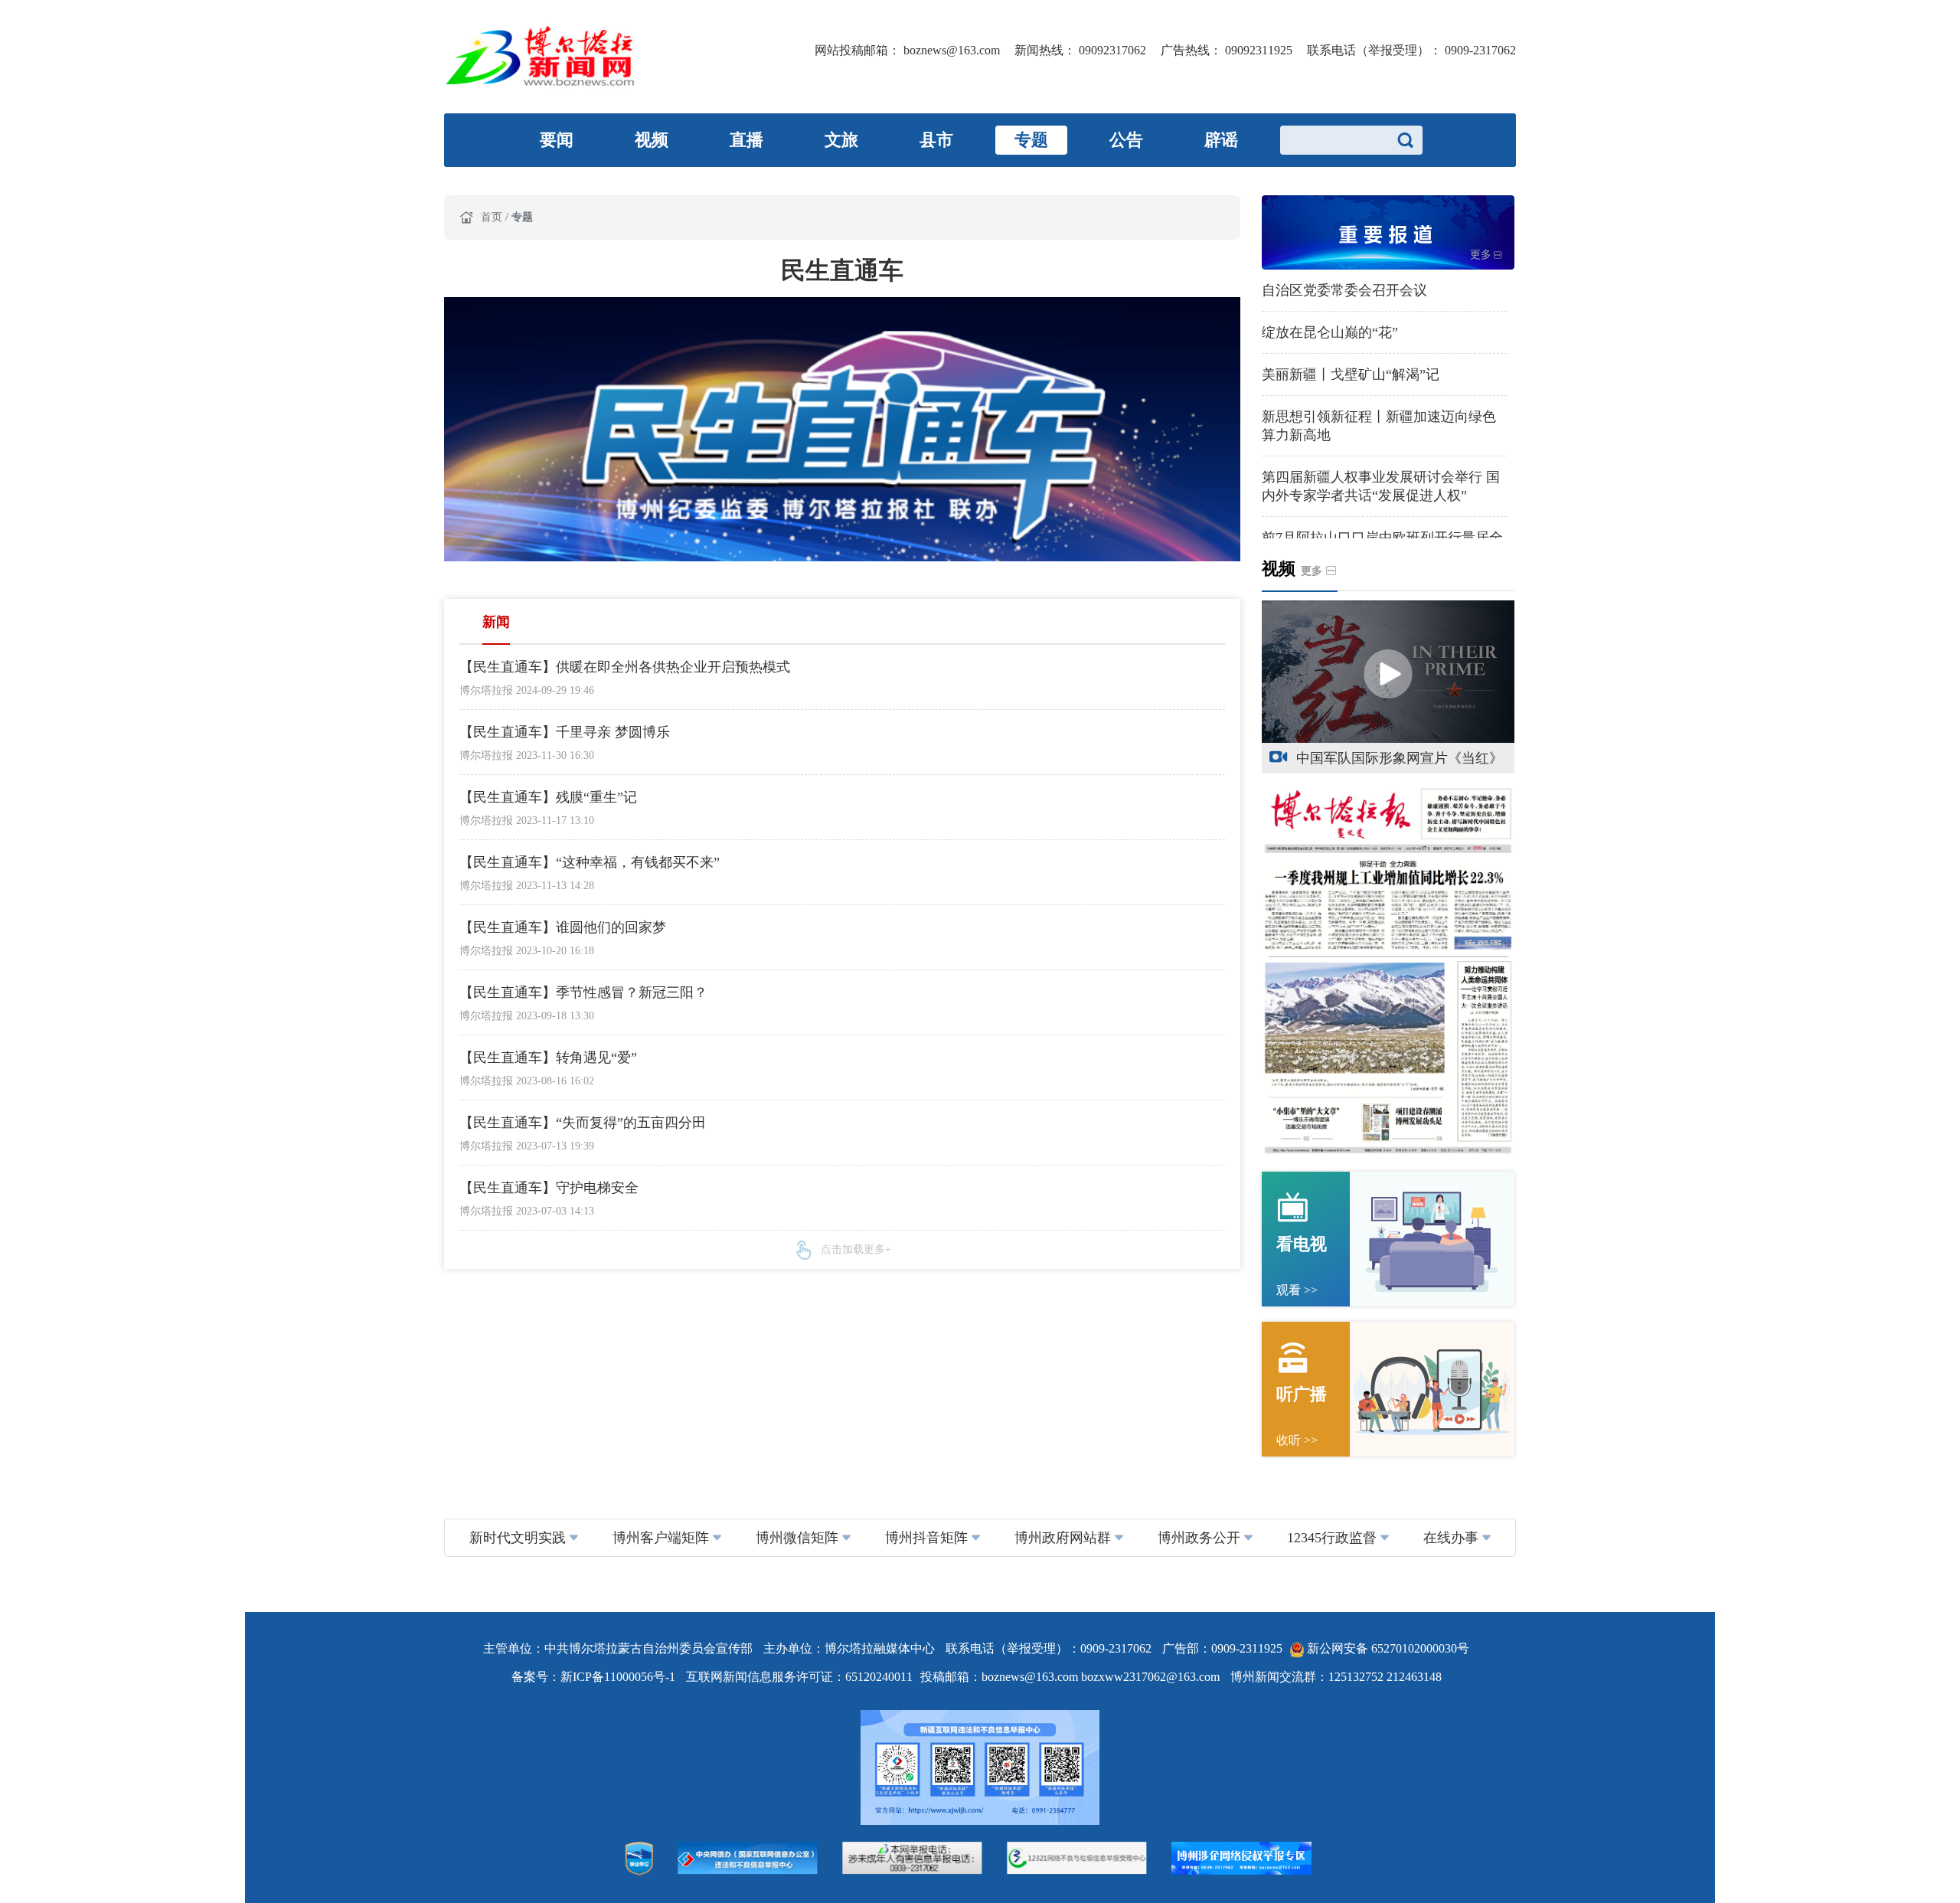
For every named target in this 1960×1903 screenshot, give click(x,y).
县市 (936, 140)
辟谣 (1221, 140)
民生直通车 (842, 270)
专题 (1031, 140)
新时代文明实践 (518, 1538)
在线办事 (1451, 1538)
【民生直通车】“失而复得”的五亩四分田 (583, 1123)
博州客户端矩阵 (661, 1538)
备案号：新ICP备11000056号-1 (595, 1677)
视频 (652, 140)
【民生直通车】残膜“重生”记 (548, 797)
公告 (1126, 140)
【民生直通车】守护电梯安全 (549, 1188)
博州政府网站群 (1063, 1538)
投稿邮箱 (945, 1677)
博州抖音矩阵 (926, 1538)
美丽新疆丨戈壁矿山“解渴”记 (1351, 374)
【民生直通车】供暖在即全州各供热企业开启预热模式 (625, 667)
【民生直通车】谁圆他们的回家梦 (563, 927)
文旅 (841, 140)
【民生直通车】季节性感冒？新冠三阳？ (583, 992)
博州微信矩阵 (797, 1538)
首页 (493, 217)
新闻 (496, 622)
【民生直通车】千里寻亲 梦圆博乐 (565, 732)
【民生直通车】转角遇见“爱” (548, 1058)
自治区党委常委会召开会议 (1344, 290)
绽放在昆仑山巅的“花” (1330, 332)
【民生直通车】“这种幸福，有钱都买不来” (590, 862)
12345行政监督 (1332, 1538)
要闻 (557, 140)
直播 (746, 140)
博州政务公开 (1199, 1538)
